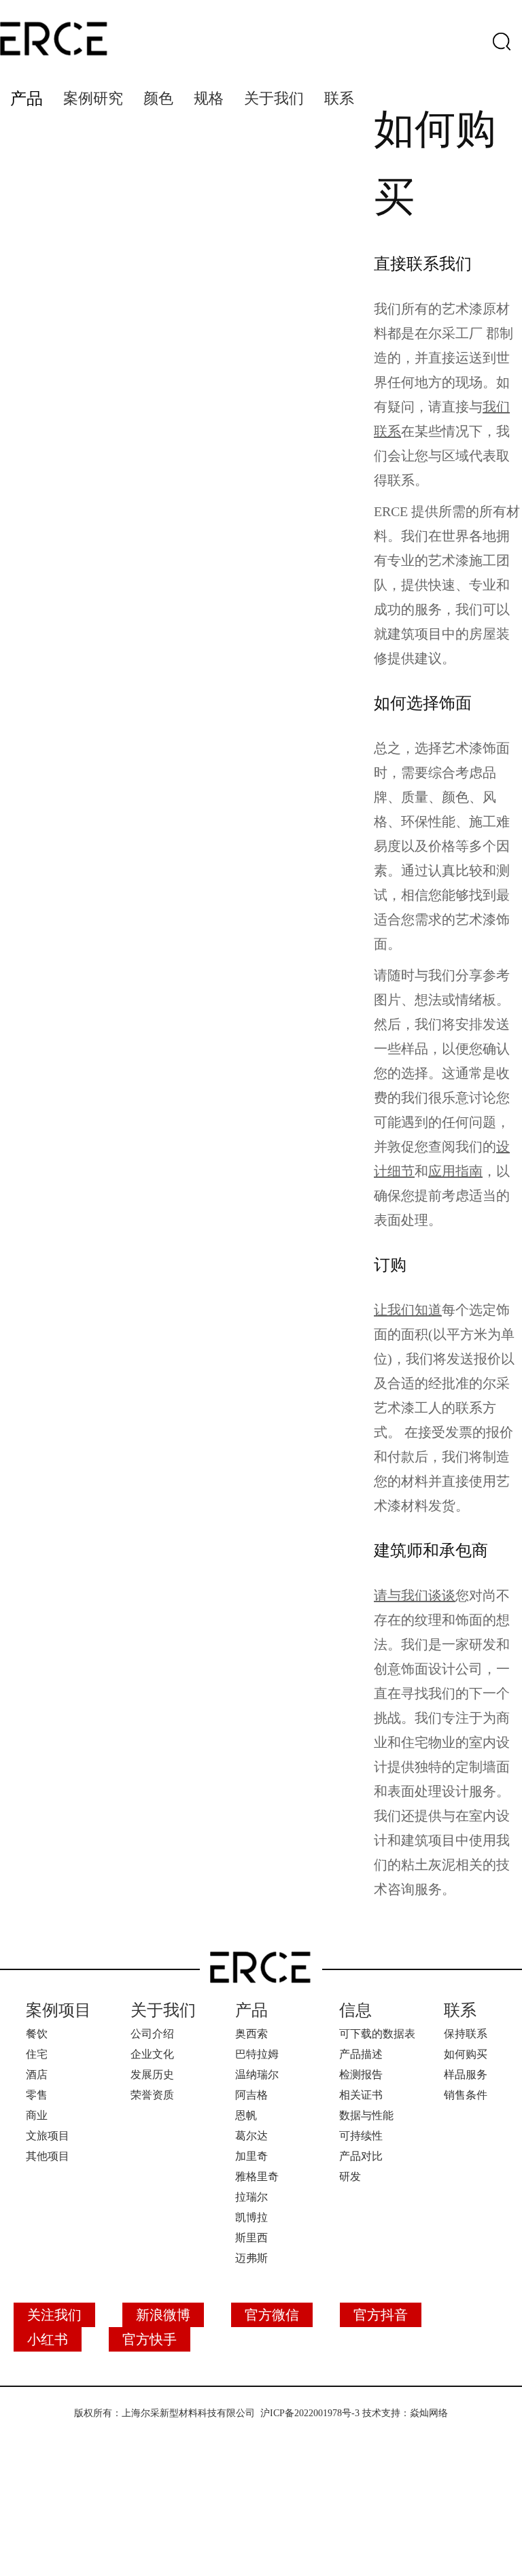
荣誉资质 (152, 2095)
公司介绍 (152, 2034)
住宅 (37, 2054)
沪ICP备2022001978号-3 (310, 2413)
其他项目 (48, 2156)
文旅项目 (48, 2136)
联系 (339, 98)
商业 (37, 2115)
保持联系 (466, 2034)
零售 (37, 2095)
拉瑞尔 (251, 2197)
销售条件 (466, 2095)
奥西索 (251, 2034)
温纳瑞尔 (257, 2074)
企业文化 (152, 2054)
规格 (209, 98)
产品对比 (361, 2156)
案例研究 (93, 98)
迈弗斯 (251, 2258)
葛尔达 (251, 2136)
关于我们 (274, 98)
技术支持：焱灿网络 (405, 2413)
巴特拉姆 (257, 2054)
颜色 (158, 98)
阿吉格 (251, 2095)
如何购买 (466, 2054)
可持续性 (361, 2136)
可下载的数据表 (377, 2034)
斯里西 (251, 2238)
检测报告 (361, 2074)
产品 (27, 99)
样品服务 (466, 2074)
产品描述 (361, 2054)
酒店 (37, 2074)
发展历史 (152, 2074)
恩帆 (246, 2115)
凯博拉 (251, 2217)
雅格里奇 (257, 2176)
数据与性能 (366, 2115)
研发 (350, 2176)
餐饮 (37, 2034)
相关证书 (361, 2095)
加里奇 (251, 2156)
